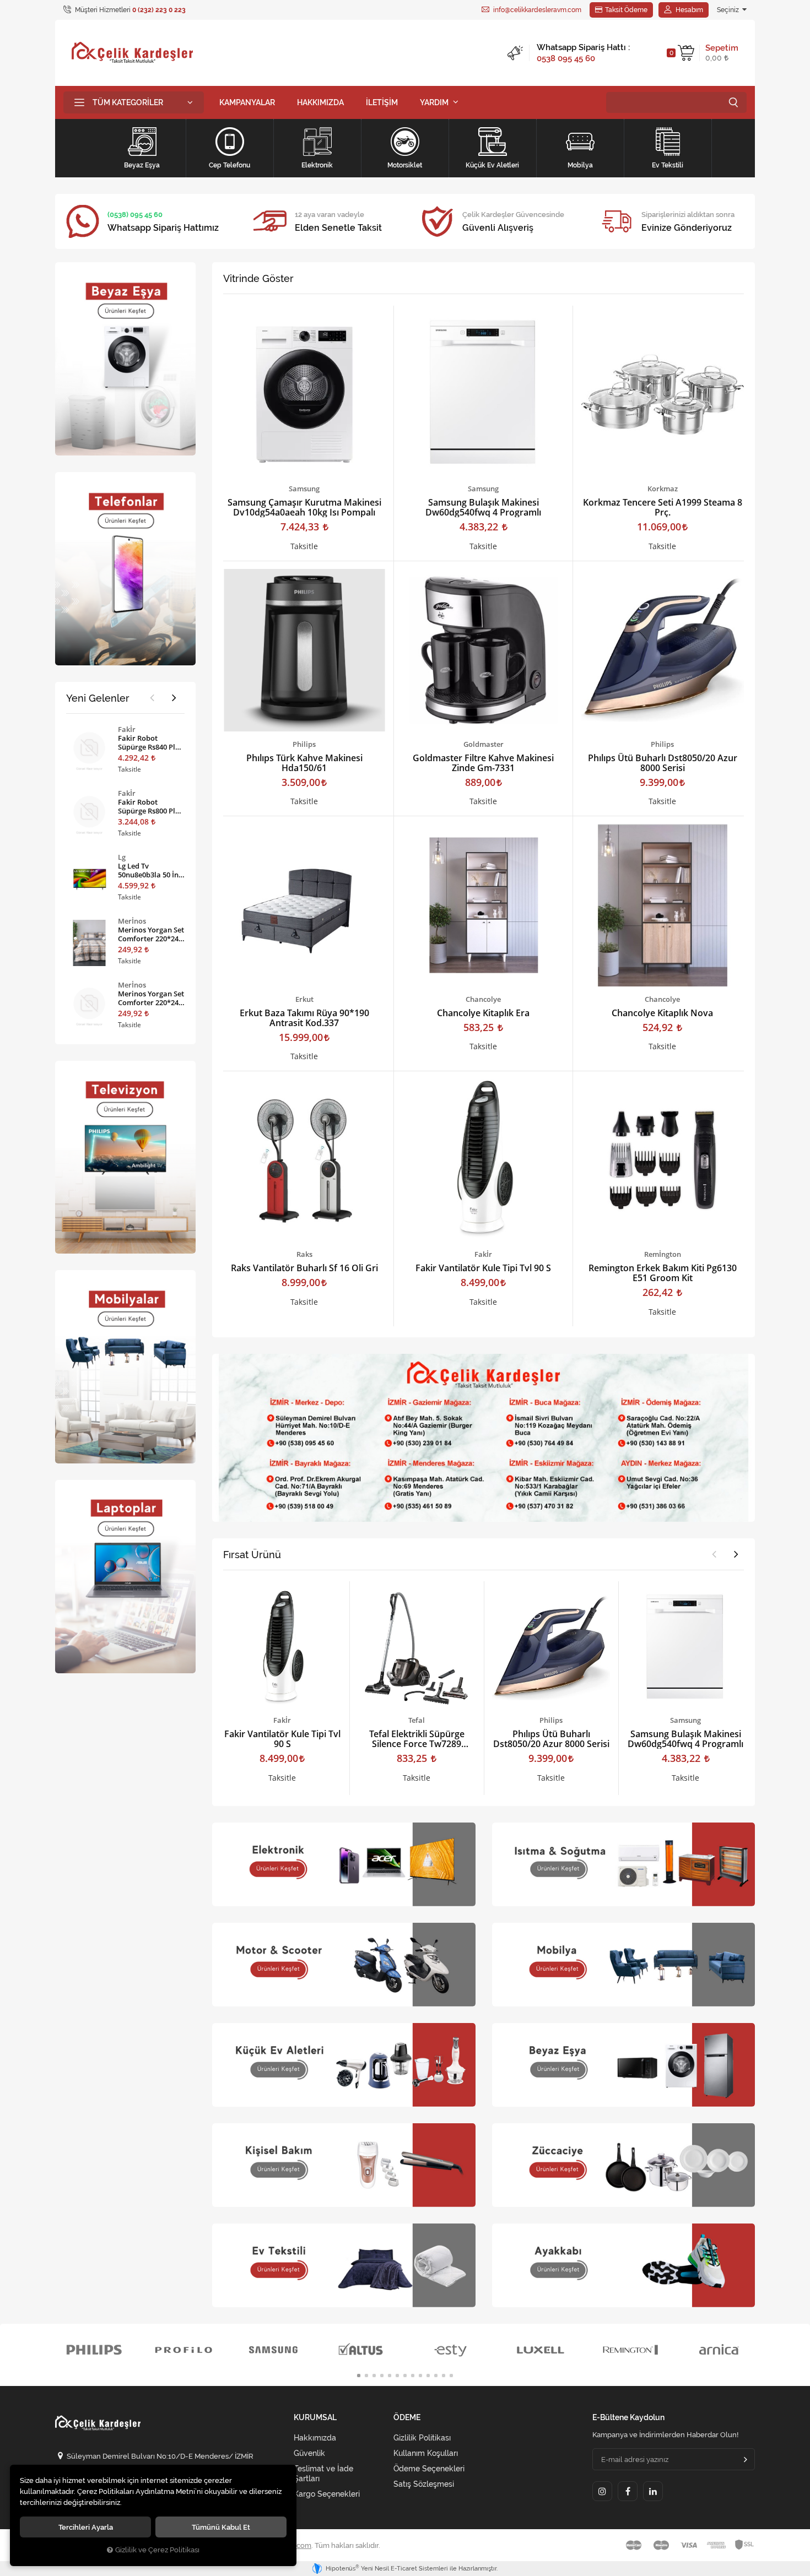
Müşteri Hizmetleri (129, 10)
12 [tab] (444, 2376)
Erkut (304, 999)
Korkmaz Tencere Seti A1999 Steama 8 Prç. (663, 507)
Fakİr (483, 1254)
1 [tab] (359, 2376)
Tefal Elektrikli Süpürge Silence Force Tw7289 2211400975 (417, 1739)
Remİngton (663, 1254)
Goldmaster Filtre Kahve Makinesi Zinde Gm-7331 (483, 763)
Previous (714, 1554)
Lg (122, 857)
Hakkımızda (315, 2438)
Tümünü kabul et (221, 2527)
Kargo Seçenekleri (327, 2494)
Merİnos (132, 921)
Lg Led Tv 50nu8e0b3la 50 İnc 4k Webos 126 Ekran (151, 870)
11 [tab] (436, 2376)
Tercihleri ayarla (86, 2527)
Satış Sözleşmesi (424, 2484)
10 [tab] (428, 2376)
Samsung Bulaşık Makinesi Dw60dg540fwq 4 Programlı (483, 507)
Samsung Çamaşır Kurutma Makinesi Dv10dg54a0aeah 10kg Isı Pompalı (304, 507)
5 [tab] (390, 2376)
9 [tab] (420, 2376)
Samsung (304, 489)
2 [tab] (366, 2376)
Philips (304, 744)
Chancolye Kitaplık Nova (662, 1013)
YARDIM (434, 102)
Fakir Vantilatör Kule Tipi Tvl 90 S (483, 1268)
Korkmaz (663, 489)
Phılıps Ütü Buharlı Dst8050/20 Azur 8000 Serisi (663, 763)
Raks (304, 1254)
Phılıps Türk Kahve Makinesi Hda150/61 (304, 763)
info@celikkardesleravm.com (536, 10)
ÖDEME (407, 2418)
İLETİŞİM (382, 102)
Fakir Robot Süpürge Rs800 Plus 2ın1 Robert (150, 806)
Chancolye (483, 999)
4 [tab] (382, 2376)
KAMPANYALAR (247, 102)
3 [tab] (374, 2376)
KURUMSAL (315, 2418)
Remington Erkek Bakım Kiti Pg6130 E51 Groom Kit (663, 1273)
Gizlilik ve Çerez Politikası (157, 2550)
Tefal (417, 1720)
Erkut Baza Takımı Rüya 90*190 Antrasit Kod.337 (304, 1018)
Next (736, 1554)
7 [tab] (405, 2376)
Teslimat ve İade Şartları (323, 2474)
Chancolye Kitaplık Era (483, 1013)
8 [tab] (413, 2376)
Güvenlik (309, 2453)
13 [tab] (451, 2376)
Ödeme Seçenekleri (429, 2469)
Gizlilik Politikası (422, 2438)
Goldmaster (484, 744)
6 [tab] (397, 2376)
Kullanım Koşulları (426, 2453)
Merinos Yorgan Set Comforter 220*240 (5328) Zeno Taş (151, 998)
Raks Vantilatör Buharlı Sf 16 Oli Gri (304, 1268)
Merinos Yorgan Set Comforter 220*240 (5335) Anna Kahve (151, 934)
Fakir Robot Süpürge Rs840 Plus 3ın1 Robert (150, 742)
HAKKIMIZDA (320, 102)
